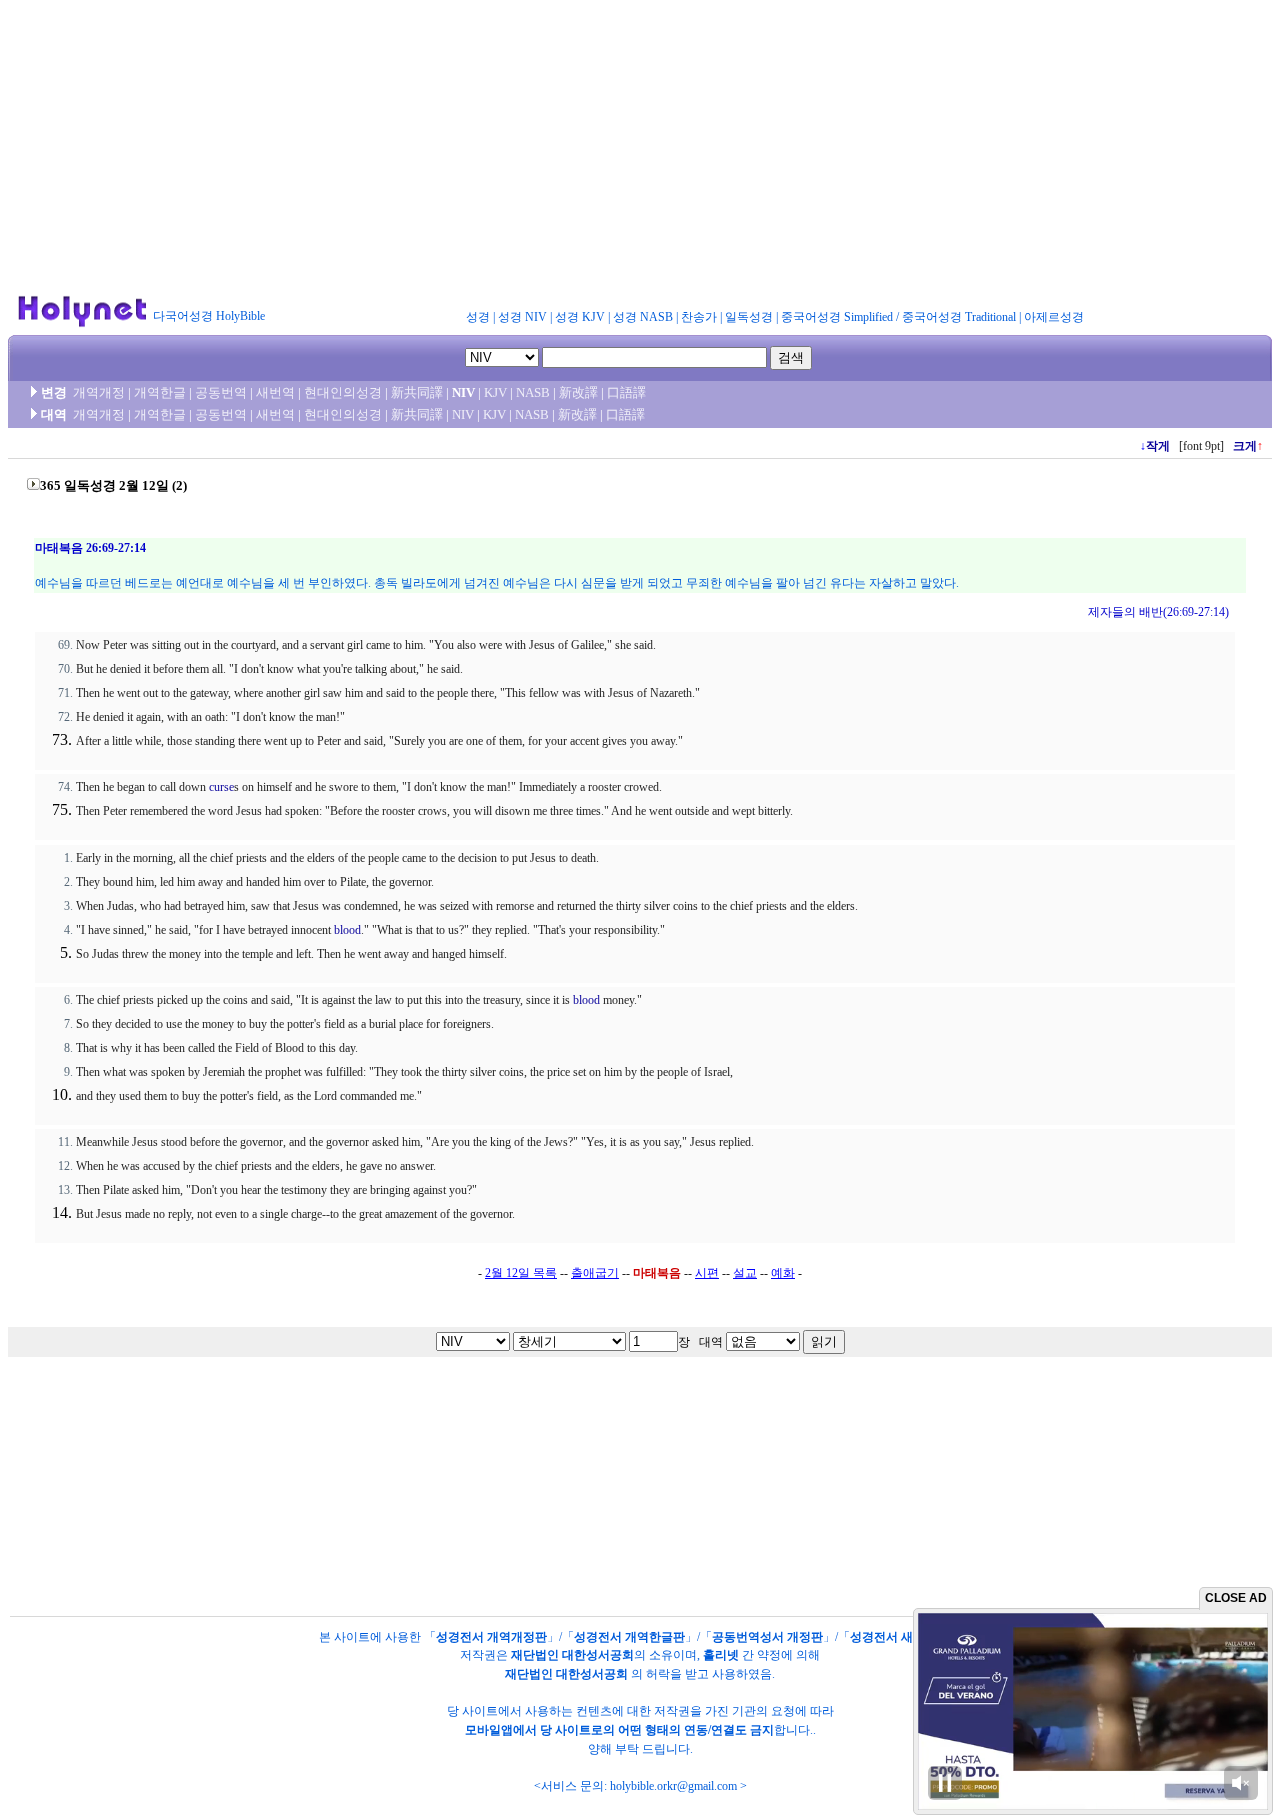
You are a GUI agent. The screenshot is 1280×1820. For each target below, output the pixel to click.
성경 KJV (580, 317)
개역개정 (99, 392)
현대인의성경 (343, 392)
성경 (478, 317)
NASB (533, 392)
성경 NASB (643, 317)
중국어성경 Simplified (837, 317)
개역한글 (160, 392)
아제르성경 (1054, 317)
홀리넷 (721, 1655)
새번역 (275, 392)
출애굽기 (595, 1273)
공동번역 (221, 392)
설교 (745, 1273)
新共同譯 (417, 392)
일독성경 (749, 317)
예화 (783, 1273)
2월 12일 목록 (521, 1273)
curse (221, 787)
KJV (495, 392)
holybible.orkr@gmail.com (673, 1786)
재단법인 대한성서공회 (572, 1655)
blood (347, 930)
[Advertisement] (640, 148)
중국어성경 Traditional (959, 317)
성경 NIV (522, 317)
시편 (707, 1273)
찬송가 (699, 317)
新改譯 (578, 392)
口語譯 (626, 392)
